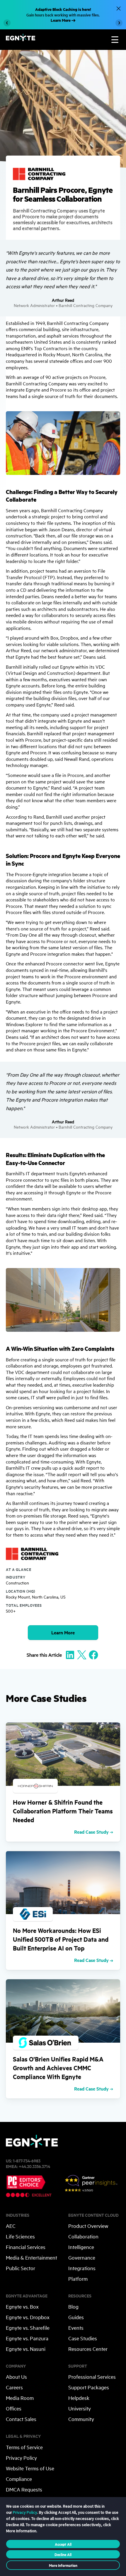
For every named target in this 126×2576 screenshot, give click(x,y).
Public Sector (21, 2268)
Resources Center (88, 2349)
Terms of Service (24, 2447)
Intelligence (81, 2247)
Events (76, 2328)
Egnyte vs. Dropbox (28, 2317)
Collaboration (83, 2236)
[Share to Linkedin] (70, 1654)
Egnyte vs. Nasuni (26, 2349)
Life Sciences (20, 2236)
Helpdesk (79, 2398)
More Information (63, 2565)
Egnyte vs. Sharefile (28, 2328)
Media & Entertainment (31, 2257)
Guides (76, 2317)
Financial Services (26, 2247)
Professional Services (92, 2377)
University (80, 2408)
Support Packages (89, 2387)
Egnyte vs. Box (22, 2306)
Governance (82, 2257)
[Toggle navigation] (115, 40)
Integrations (82, 2268)
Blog (73, 2306)
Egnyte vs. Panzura (27, 2338)
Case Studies (83, 2338)
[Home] (21, 39)
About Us (16, 2377)
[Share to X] (82, 1654)
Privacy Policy (21, 2458)
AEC (11, 2226)
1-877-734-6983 (27, 2161)
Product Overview (88, 2226)
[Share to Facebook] (93, 1654)
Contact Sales (21, 2419)
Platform (78, 2279)
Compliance (19, 2479)
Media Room (20, 2398)
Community (81, 2419)
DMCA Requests (24, 2489)
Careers (14, 2387)
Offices (14, 2408)
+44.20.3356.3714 (34, 2166)
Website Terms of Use (30, 2468)
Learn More (63, 1632)
